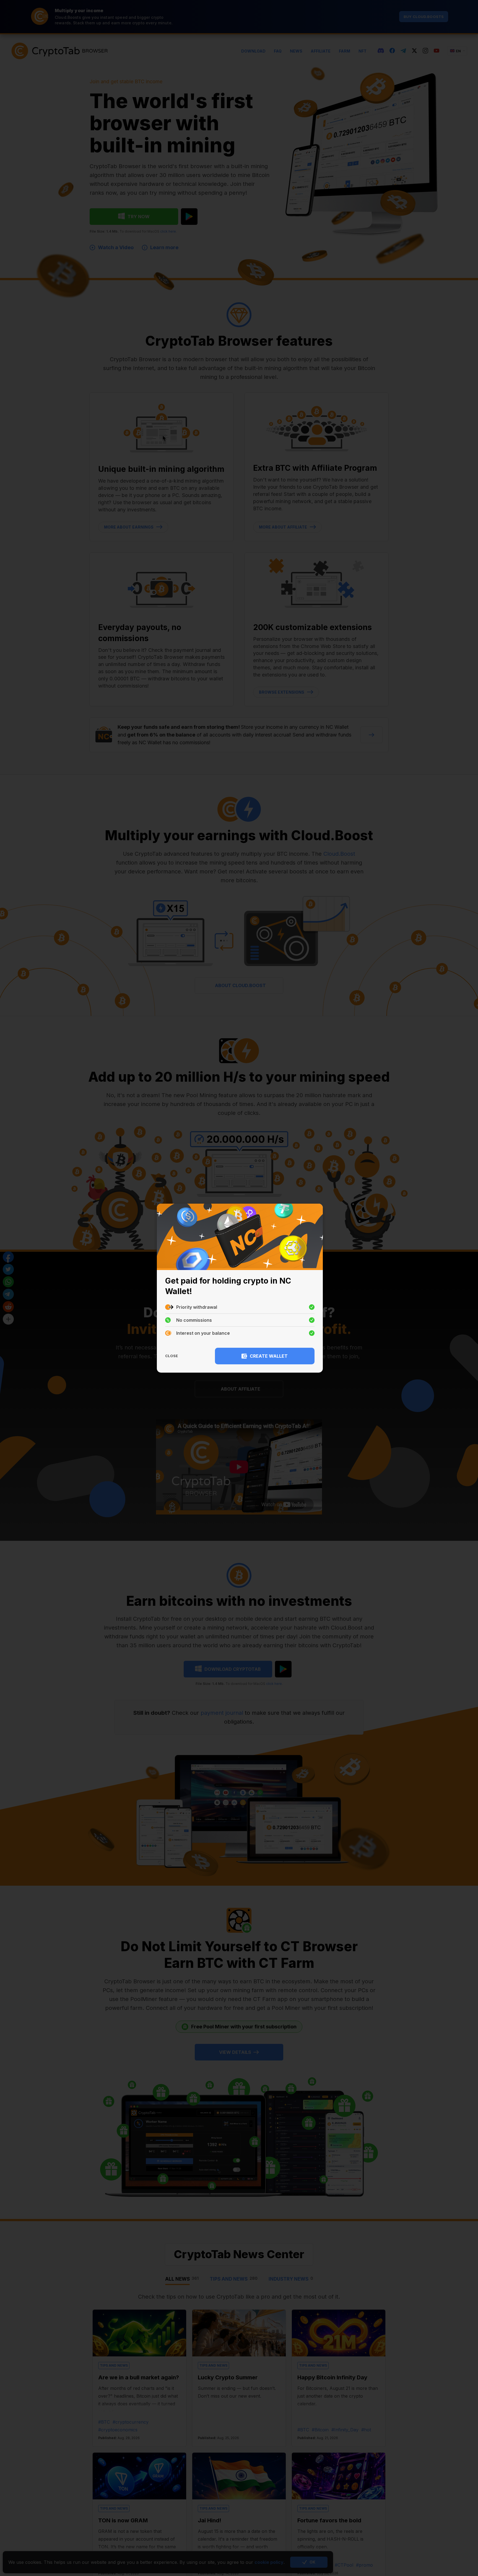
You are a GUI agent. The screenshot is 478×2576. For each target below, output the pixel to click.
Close (172, 1356)
